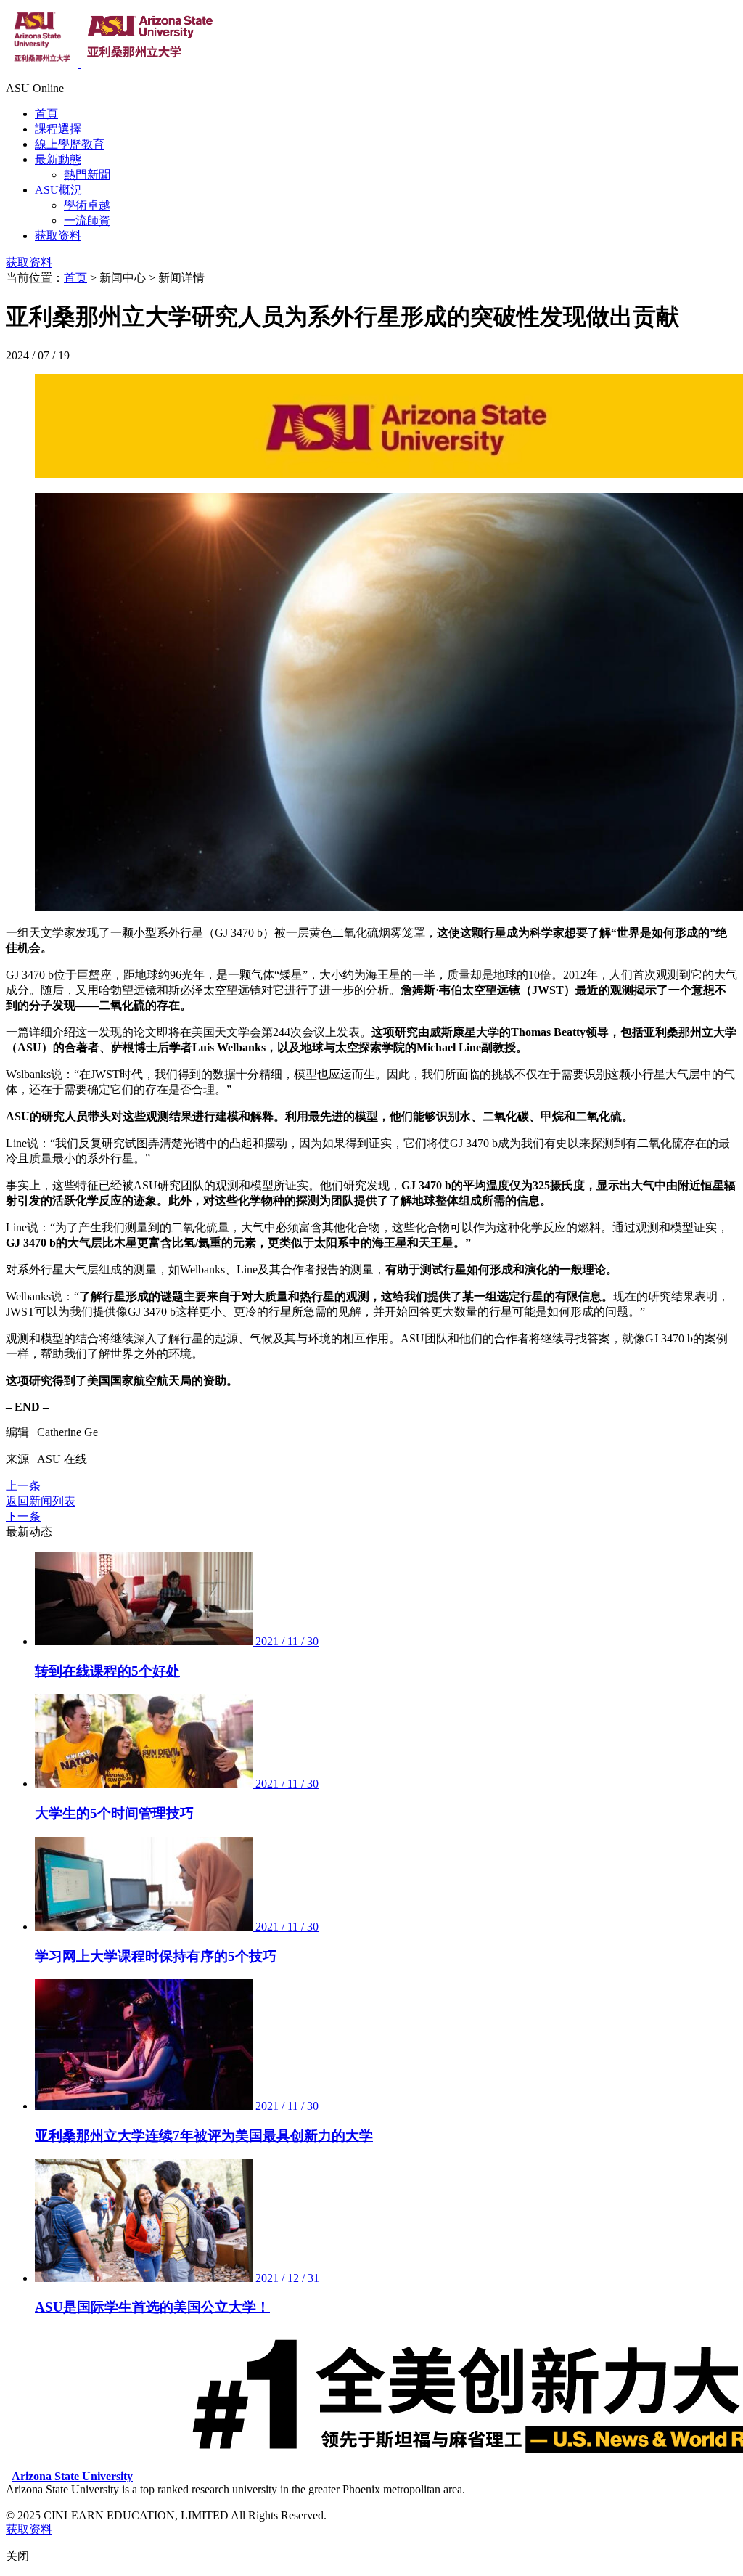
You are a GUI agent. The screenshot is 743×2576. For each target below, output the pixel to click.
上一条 (23, 1486)
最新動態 (58, 159)
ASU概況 (58, 190)
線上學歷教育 (70, 144)
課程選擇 (58, 129)
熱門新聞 (87, 175)
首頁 (46, 114)
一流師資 (87, 220)
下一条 (23, 1516)
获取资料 (58, 236)
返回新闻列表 (41, 1501)
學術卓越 (87, 205)
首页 (75, 278)
